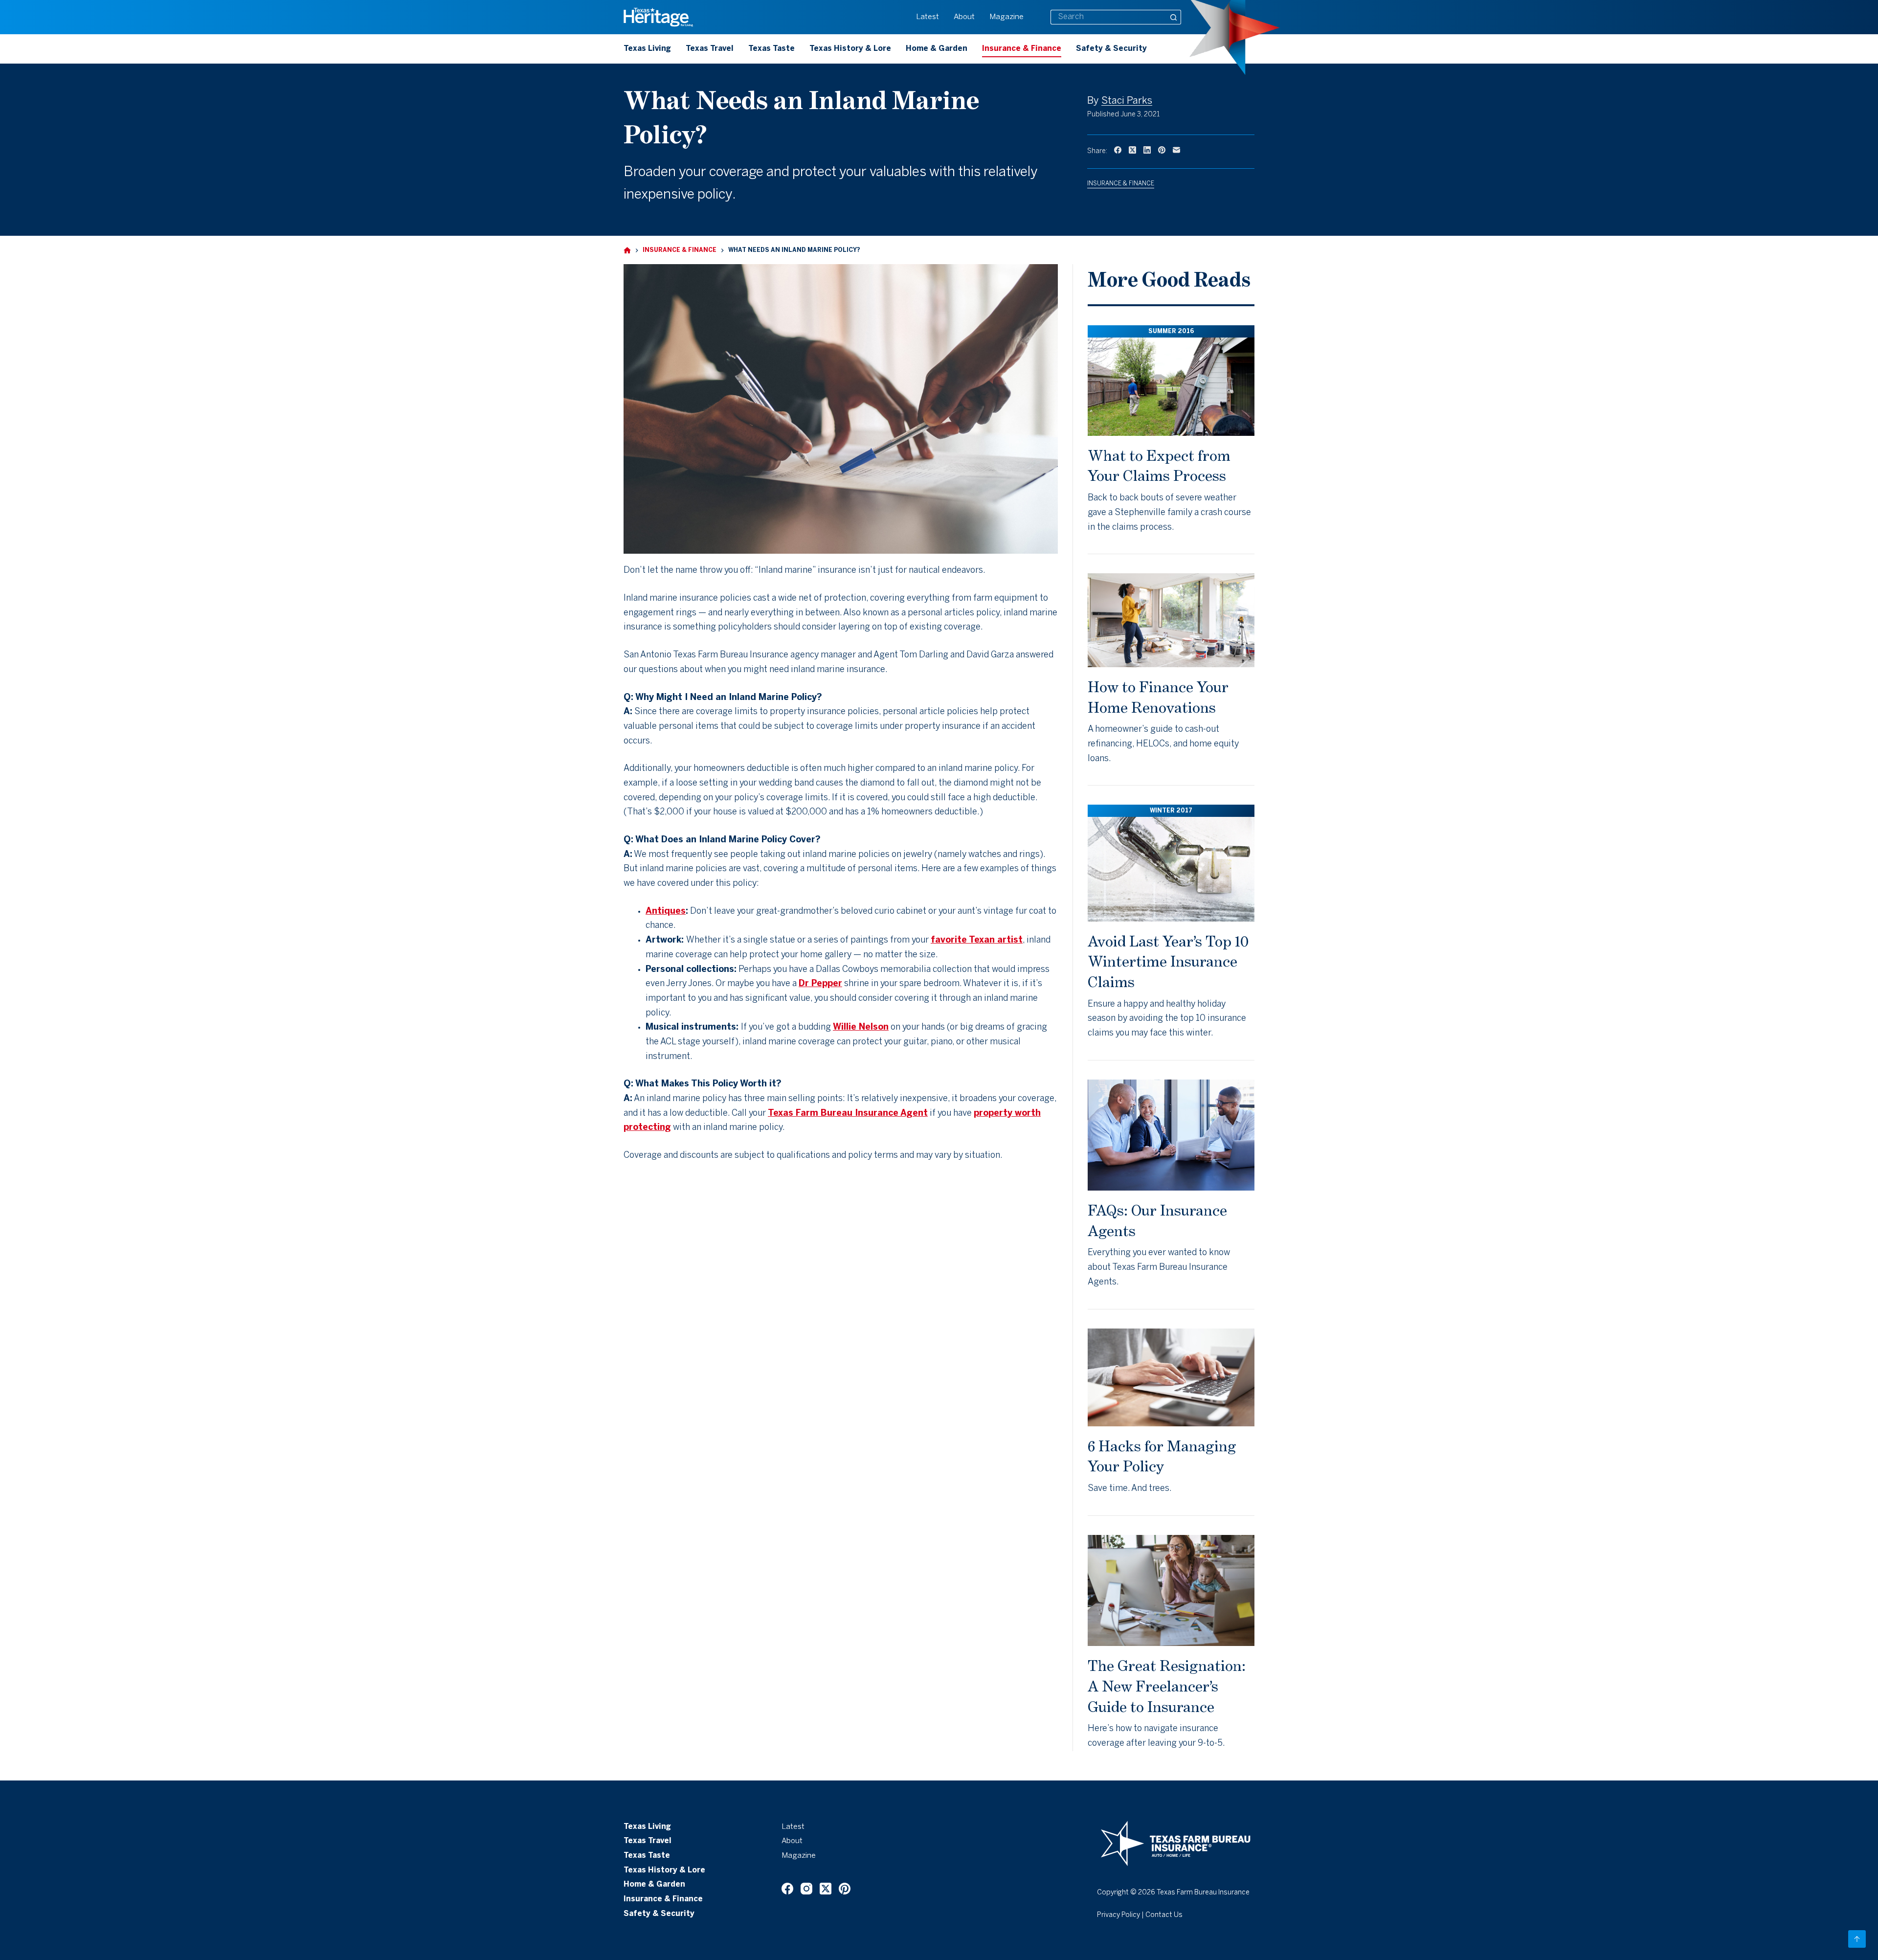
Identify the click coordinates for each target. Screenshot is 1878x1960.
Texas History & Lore (850, 49)
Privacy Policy (1118, 1915)
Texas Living (647, 49)
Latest (928, 17)
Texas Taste (771, 49)
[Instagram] (806, 1889)
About (964, 17)
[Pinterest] (1162, 150)
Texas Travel (710, 49)
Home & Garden (937, 49)
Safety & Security (1111, 49)
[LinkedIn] (1147, 150)
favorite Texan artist (977, 940)
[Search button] (1174, 17)
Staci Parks (1127, 101)
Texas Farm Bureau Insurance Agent (848, 1114)
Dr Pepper (820, 984)
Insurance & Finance (1022, 49)
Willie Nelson (861, 1027)
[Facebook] (1118, 150)
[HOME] (627, 251)
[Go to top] (1857, 1939)
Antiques (666, 912)
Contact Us (1164, 1915)
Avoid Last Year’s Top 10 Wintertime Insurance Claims (1168, 961)
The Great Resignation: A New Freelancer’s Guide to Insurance (1167, 1686)
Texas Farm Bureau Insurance (1203, 1893)
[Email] (1176, 150)
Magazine (1006, 17)
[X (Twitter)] (1132, 150)
